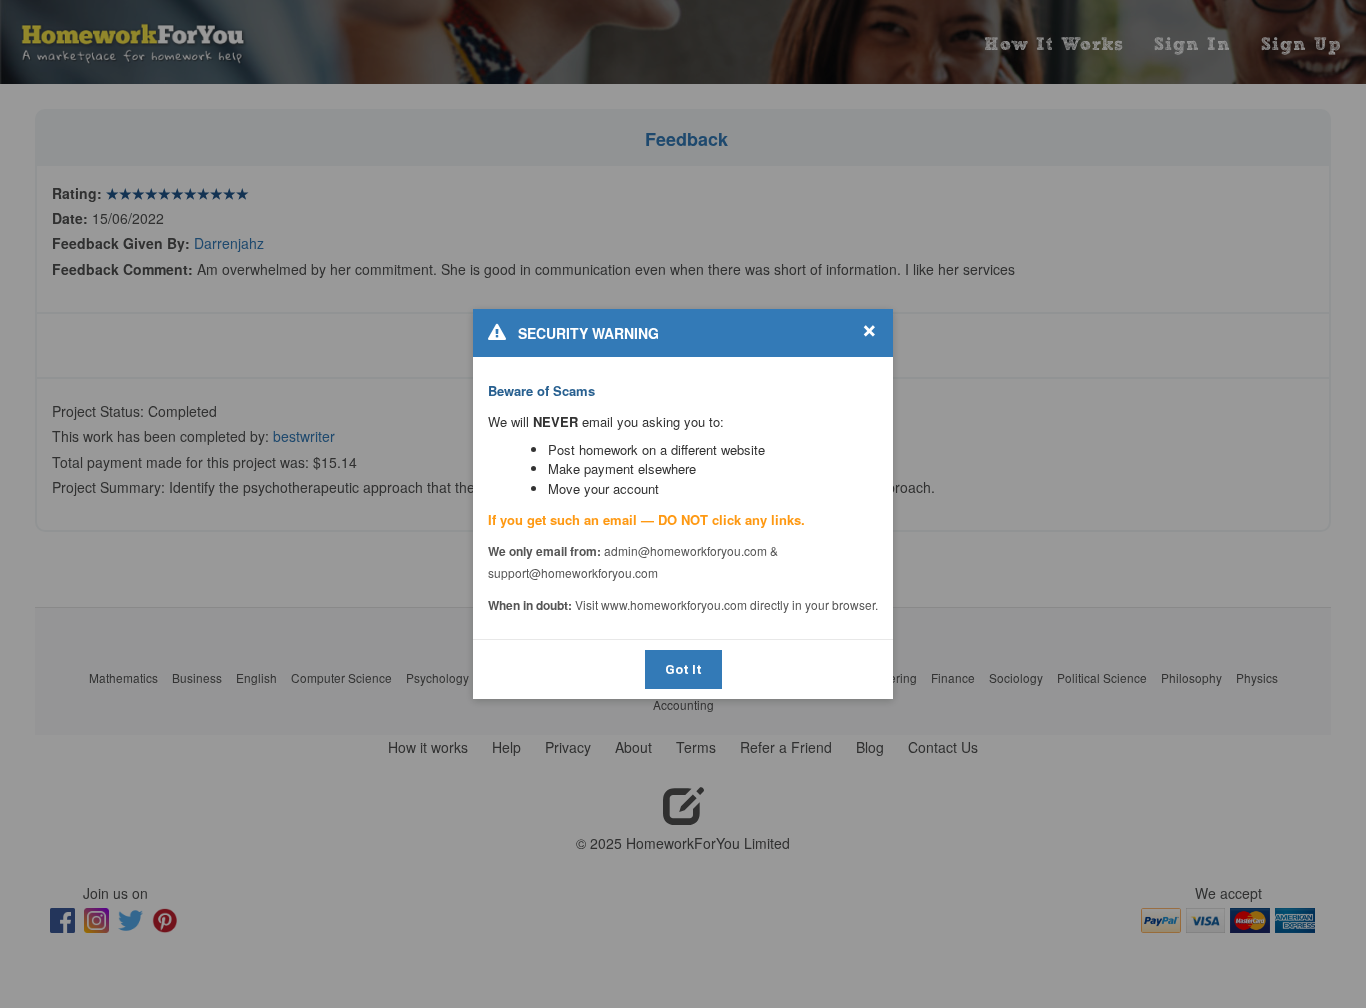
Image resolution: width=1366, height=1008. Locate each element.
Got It (683, 669)
